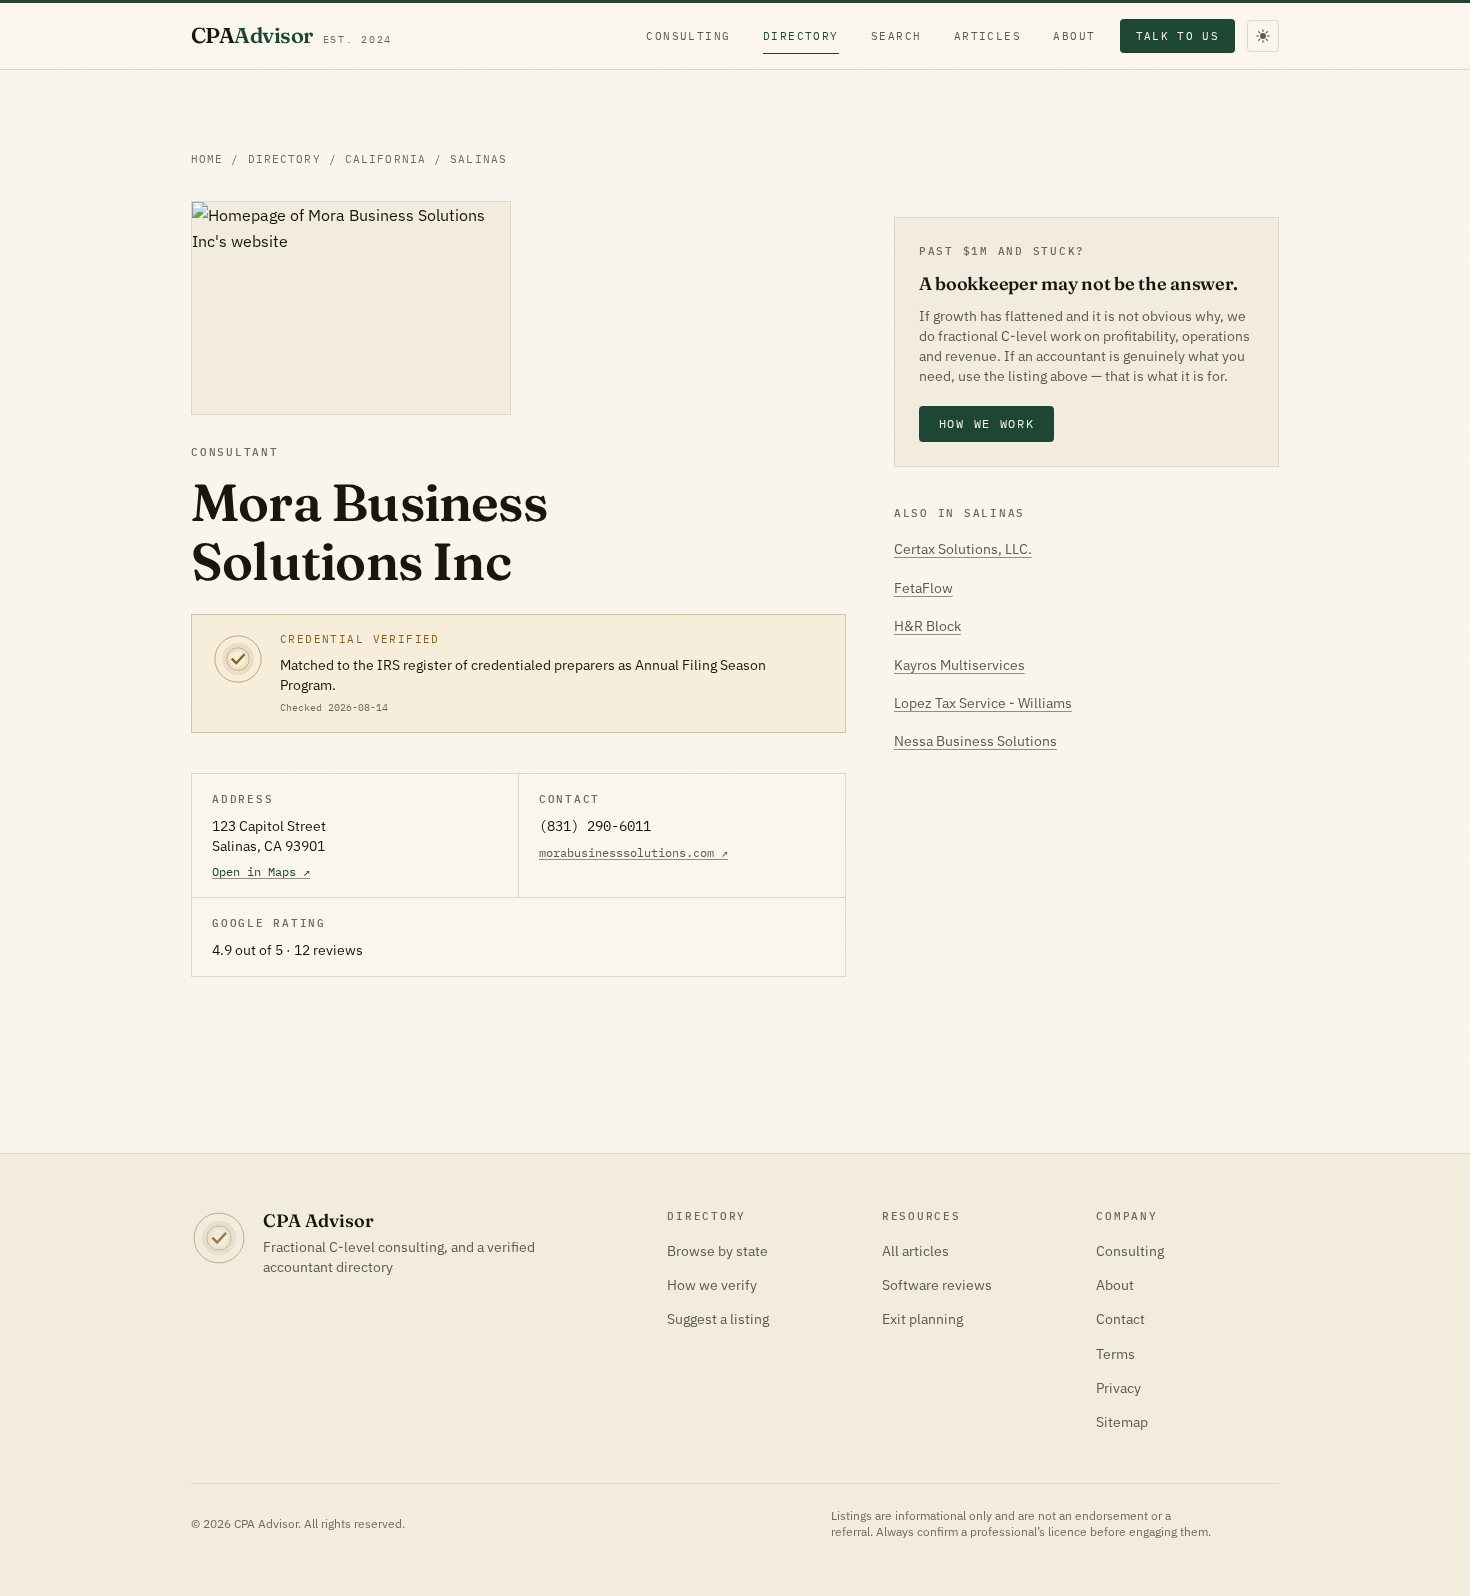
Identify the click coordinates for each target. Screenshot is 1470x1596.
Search (896, 36)
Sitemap (1122, 1422)
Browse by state (717, 1251)
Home (207, 159)
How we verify (712, 1285)
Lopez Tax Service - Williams (983, 703)
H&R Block (927, 626)
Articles (988, 36)
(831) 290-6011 (595, 826)
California (385, 159)
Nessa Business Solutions (975, 741)
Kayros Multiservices (959, 665)
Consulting (688, 36)
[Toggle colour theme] (1263, 36)
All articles (915, 1251)
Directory (801, 36)
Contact (1120, 1319)
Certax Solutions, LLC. (963, 549)
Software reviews (937, 1285)
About (1074, 36)
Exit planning (922, 1319)
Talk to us (1177, 36)
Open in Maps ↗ (261, 871)
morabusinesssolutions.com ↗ (633, 852)
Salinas (478, 159)
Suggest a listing (718, 1319)
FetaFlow (923, 588)
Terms (1115, 1354)
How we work (986, 423)
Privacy (1118, 1388)
